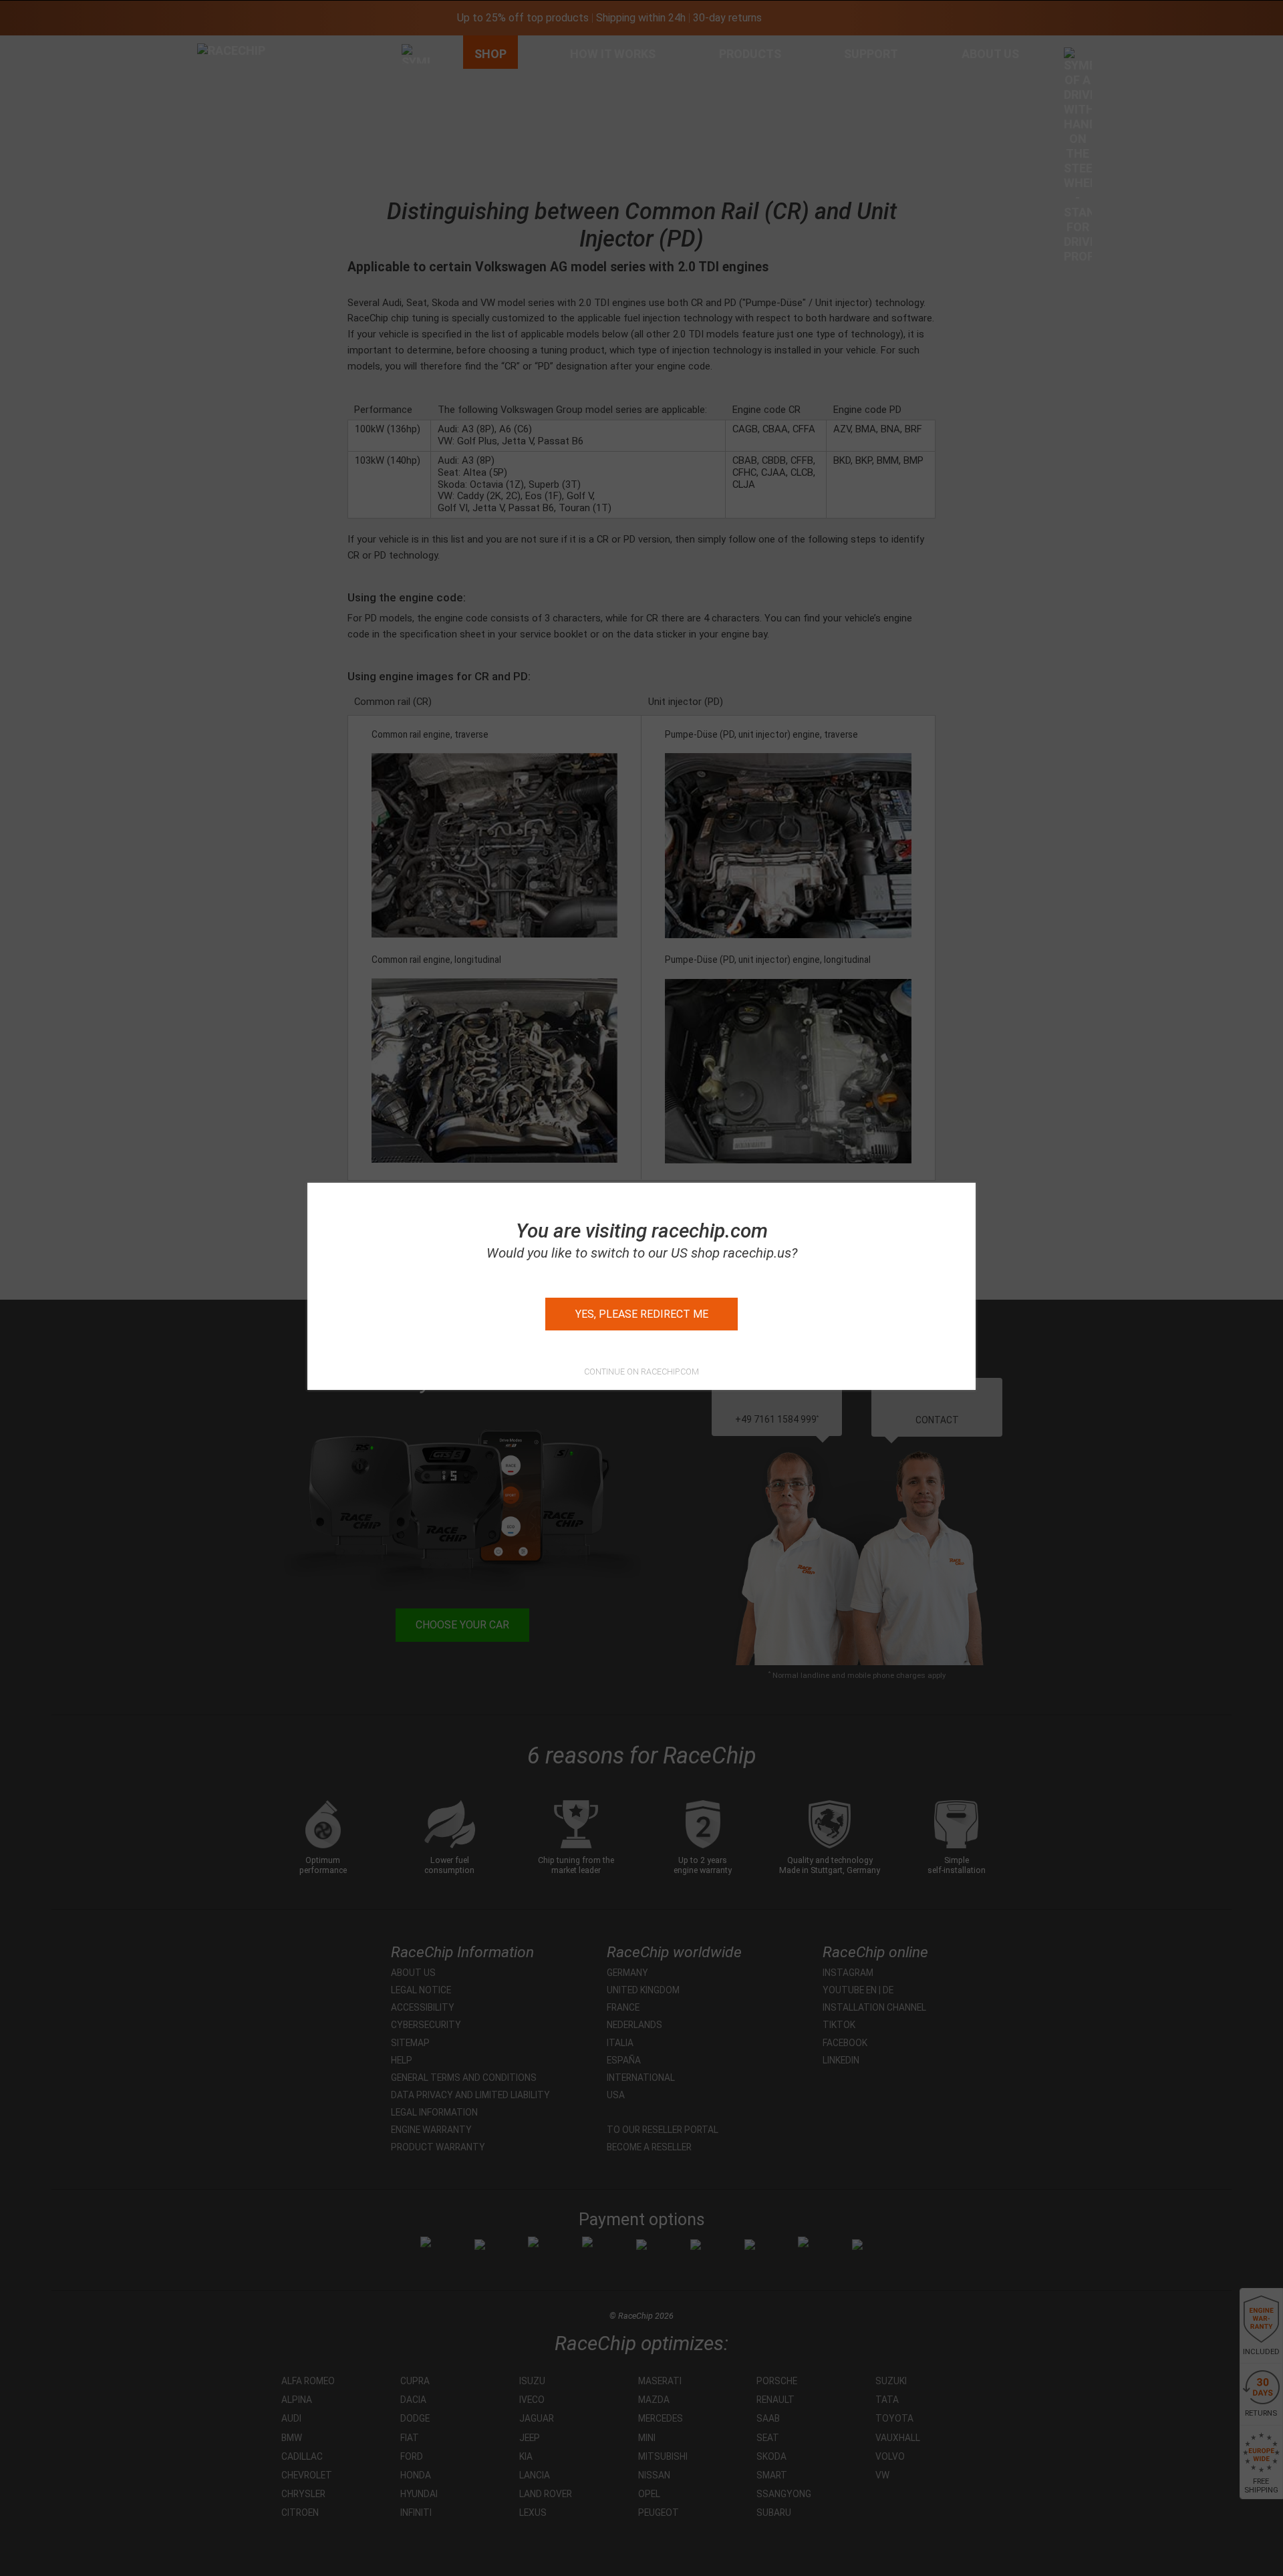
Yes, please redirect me (642, 1314)
